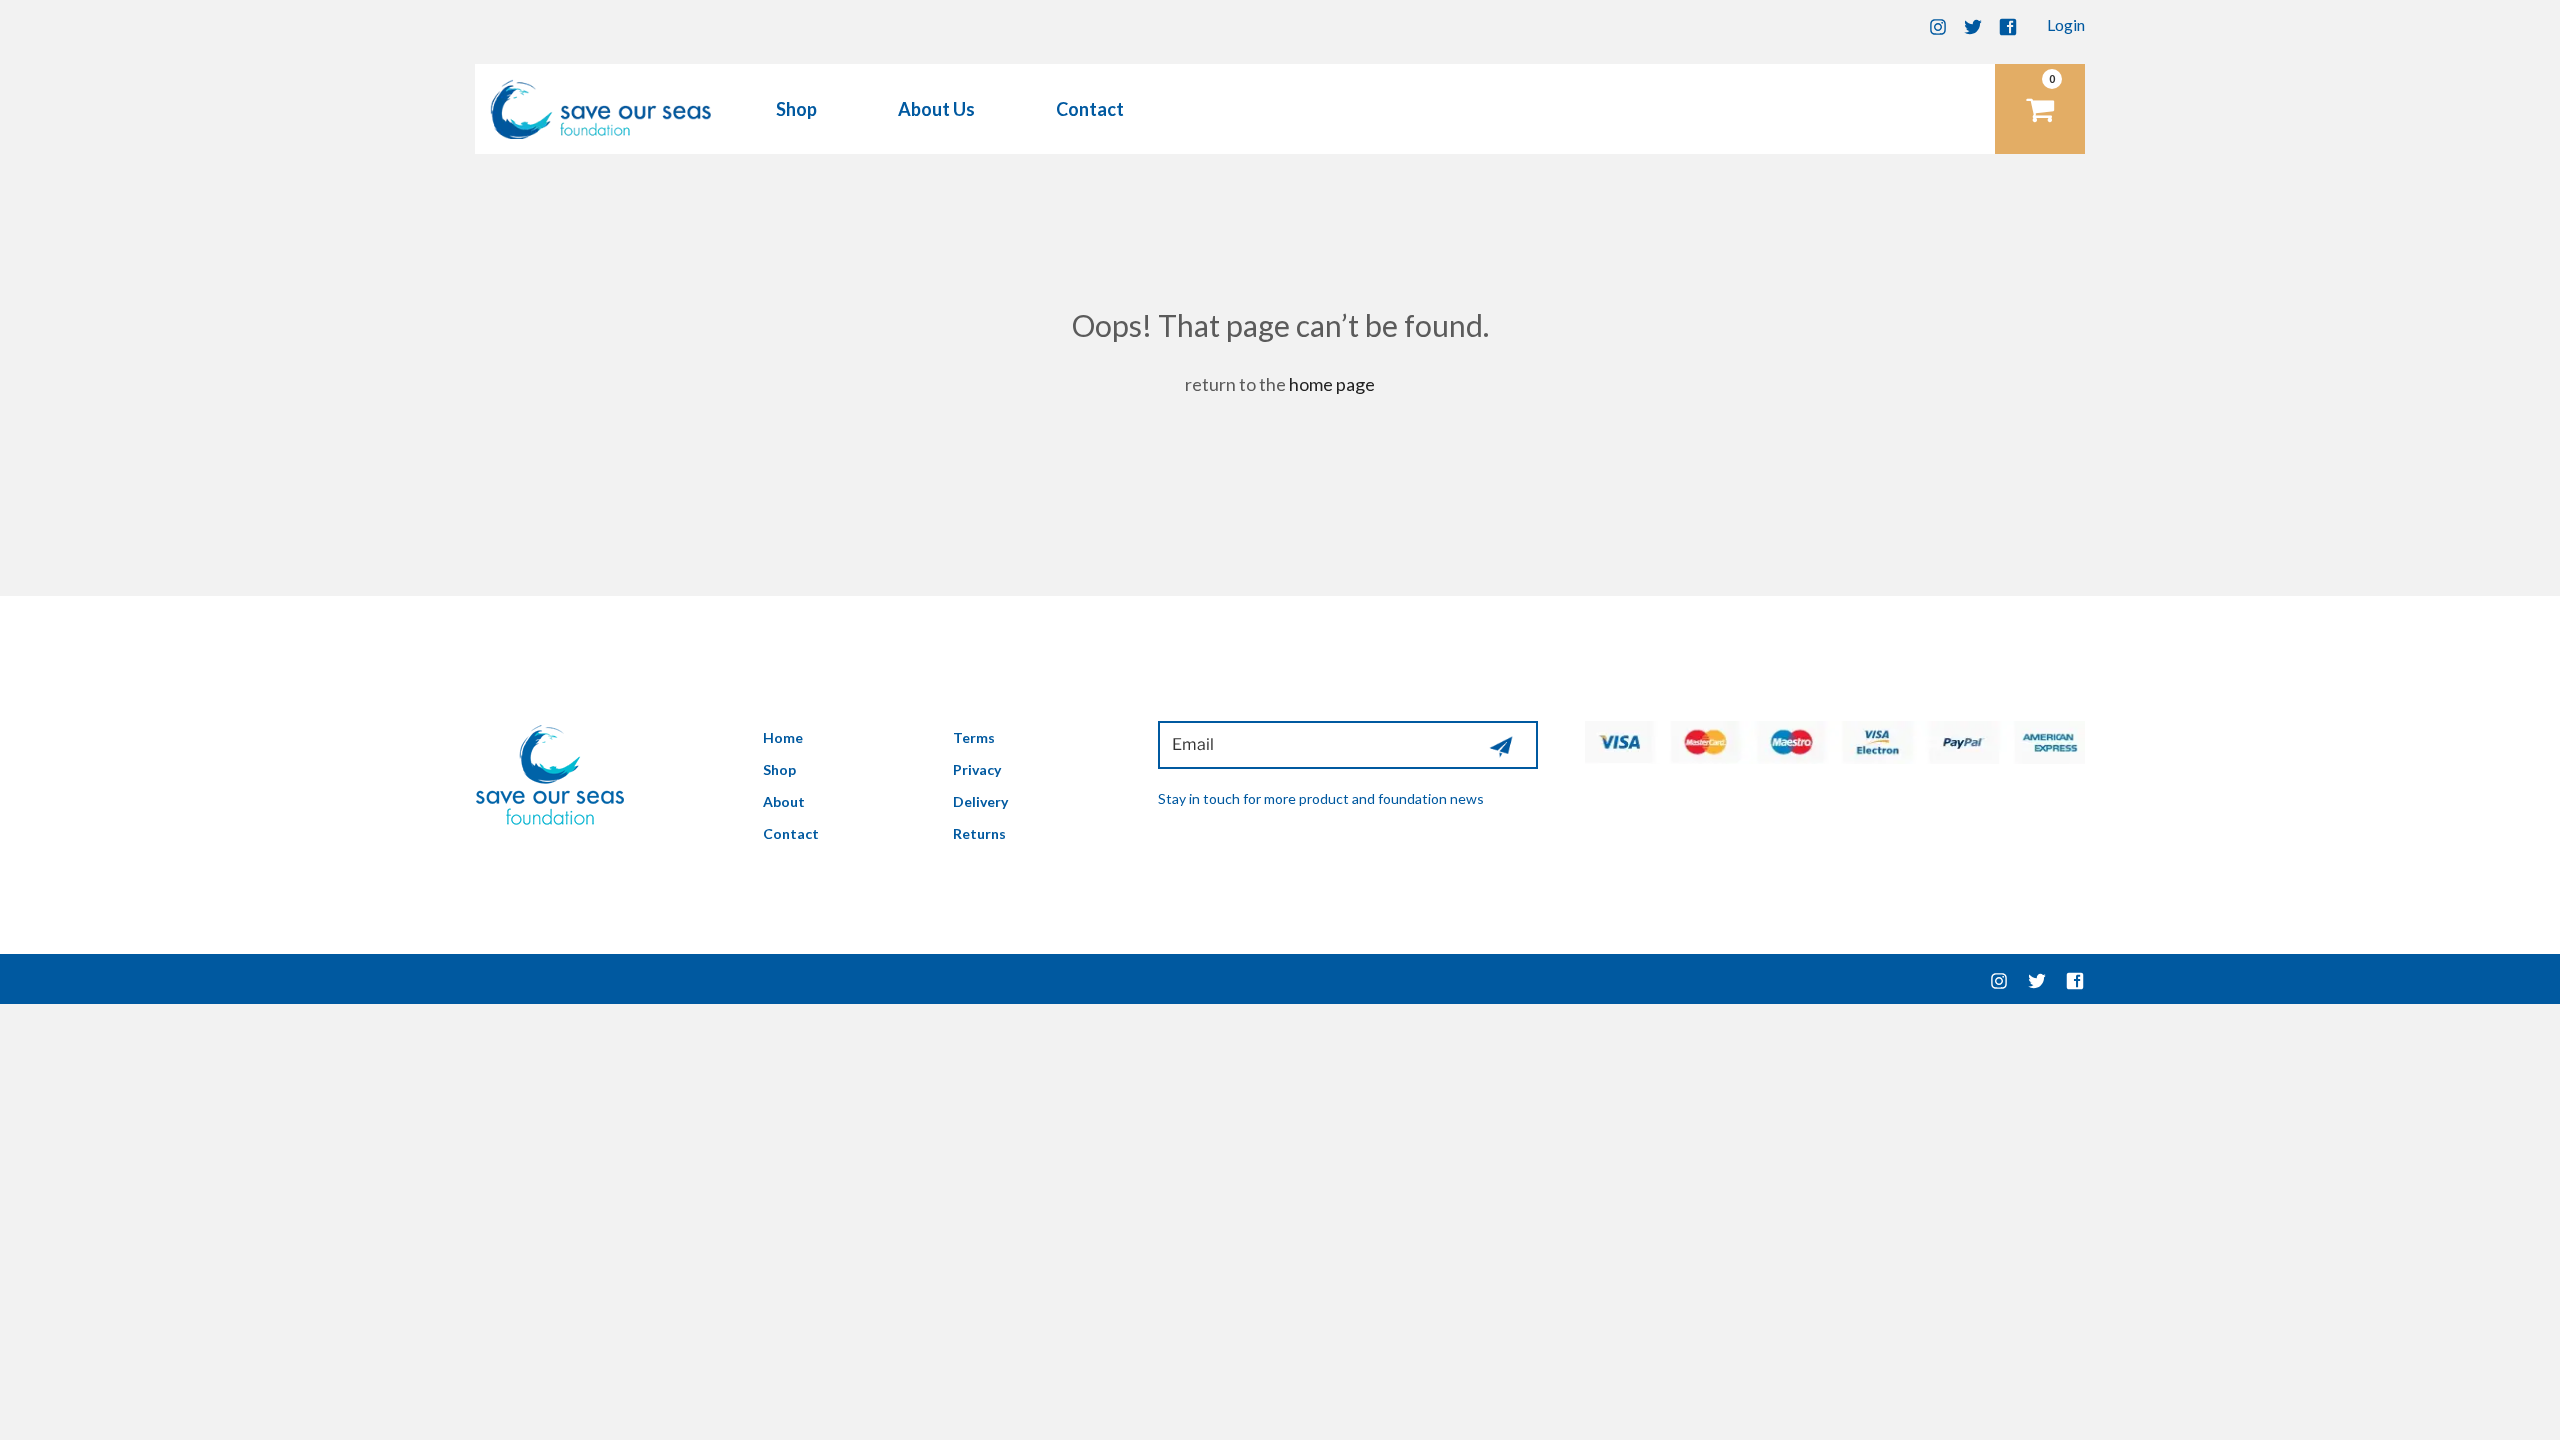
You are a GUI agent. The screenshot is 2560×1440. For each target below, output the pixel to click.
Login (2066, 24)
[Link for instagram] (1999, 979)
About (784, 801)
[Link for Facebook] (2008, 24)
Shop (796, 109)
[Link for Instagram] (1938, 24)
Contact (1090, 109)
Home (783, 737)
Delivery (980, 801)
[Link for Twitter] (1973, 24)
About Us (936, 109)
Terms (974, 737)
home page (1332, 384)
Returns (979, 833)
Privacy (977, 769)
